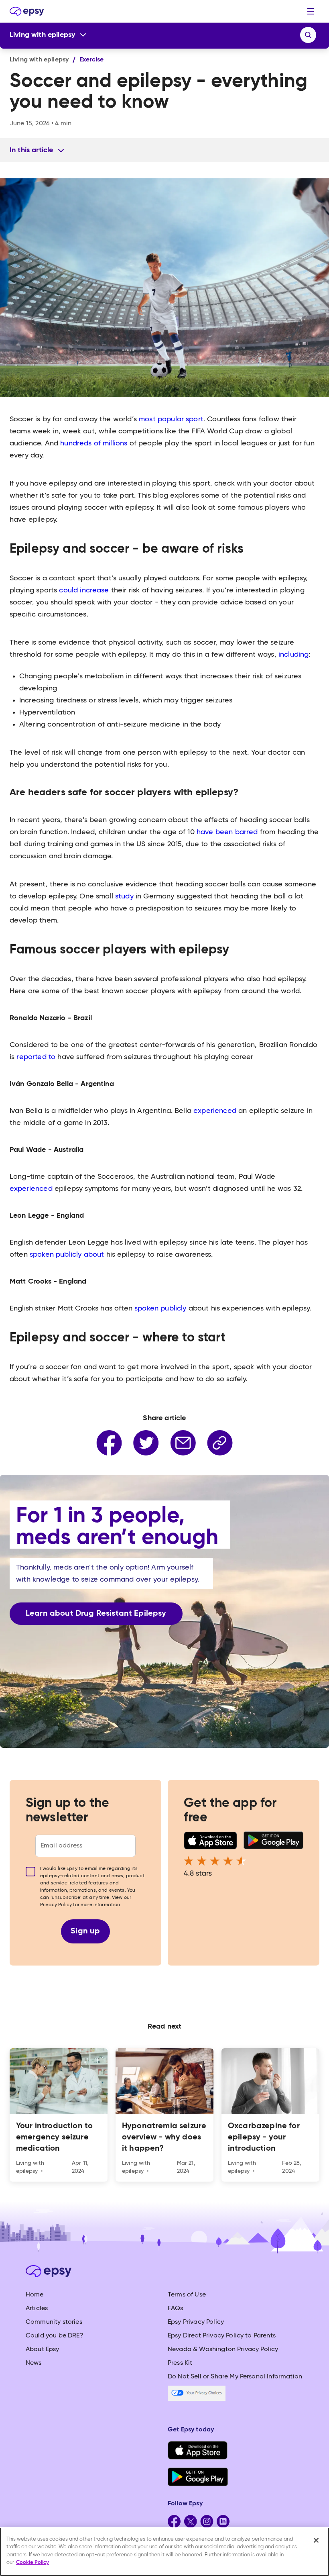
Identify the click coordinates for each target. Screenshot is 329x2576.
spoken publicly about (67, 1255)
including (293, 655)
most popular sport (171, 419)
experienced (215, 1111)
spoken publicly (160, 1308)
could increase (84, 590)
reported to (36, 1057)
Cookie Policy (32, 2563)
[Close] (316, 2540)
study (125, 896)
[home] (27, 11)
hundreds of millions (94, 443)
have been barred (228, 832)
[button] (311, 11)
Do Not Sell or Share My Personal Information (235, 2377)
